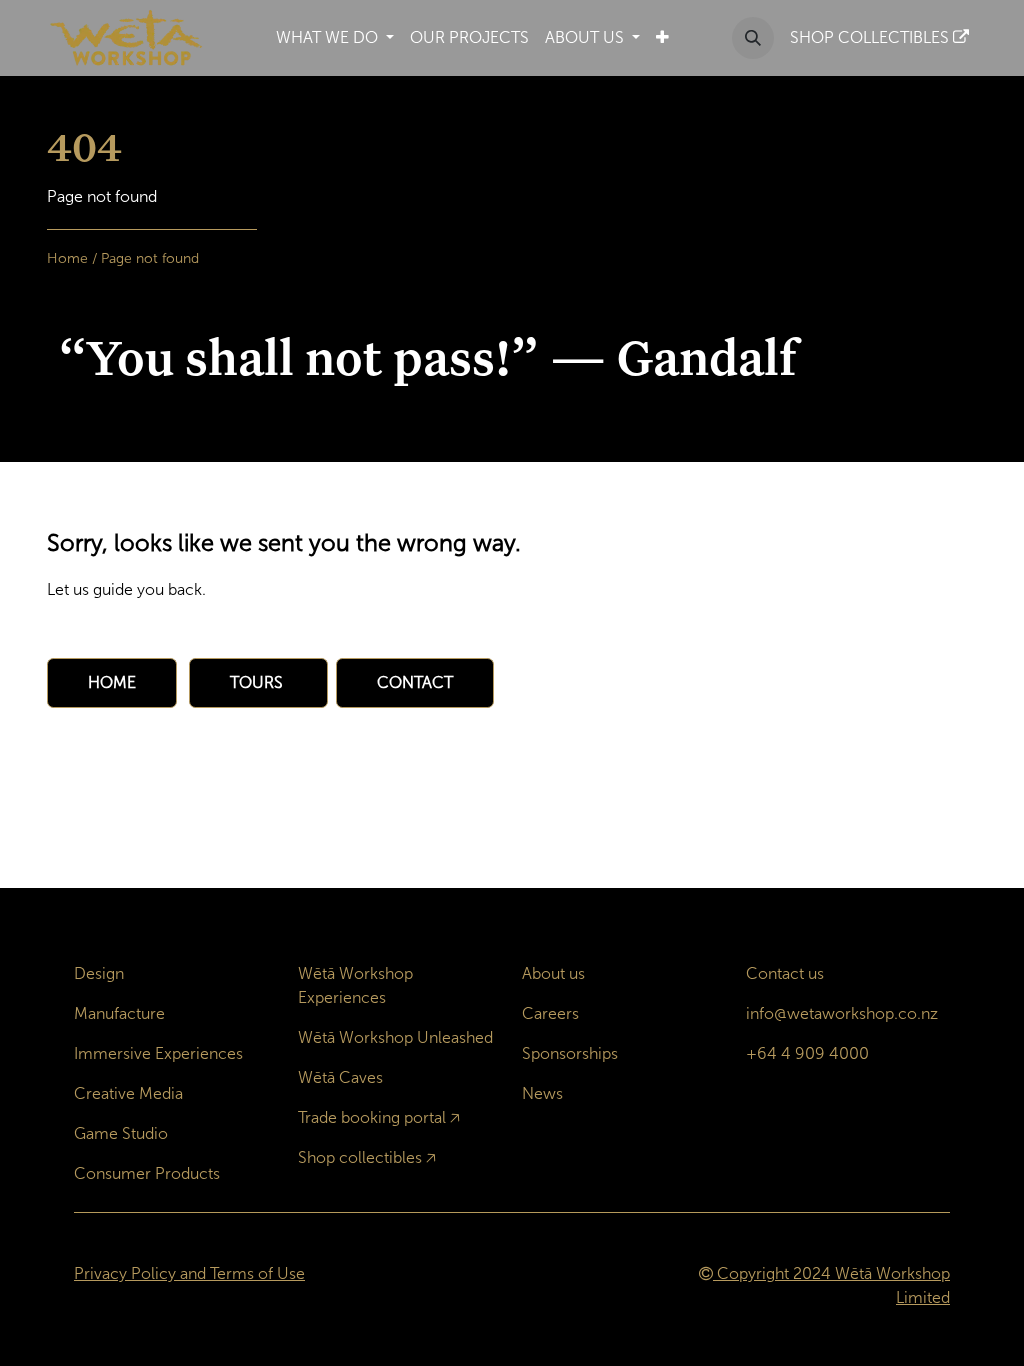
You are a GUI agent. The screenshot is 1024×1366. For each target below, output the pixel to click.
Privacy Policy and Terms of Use (189, 1273)
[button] (753, 38)
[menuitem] (335, 38)
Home (67, 258)
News (542, 1093)
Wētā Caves (340, 1077)
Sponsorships (570, 1053)
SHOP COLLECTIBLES (871, 37)
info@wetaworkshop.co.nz (842, 1013)
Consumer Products (147, 1173)
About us (553, 973)
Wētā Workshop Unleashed (395, 1037)
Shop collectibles (360, 1157)
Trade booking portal (372, 1117)
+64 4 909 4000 (807, 1053)
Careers (550, 1013)
